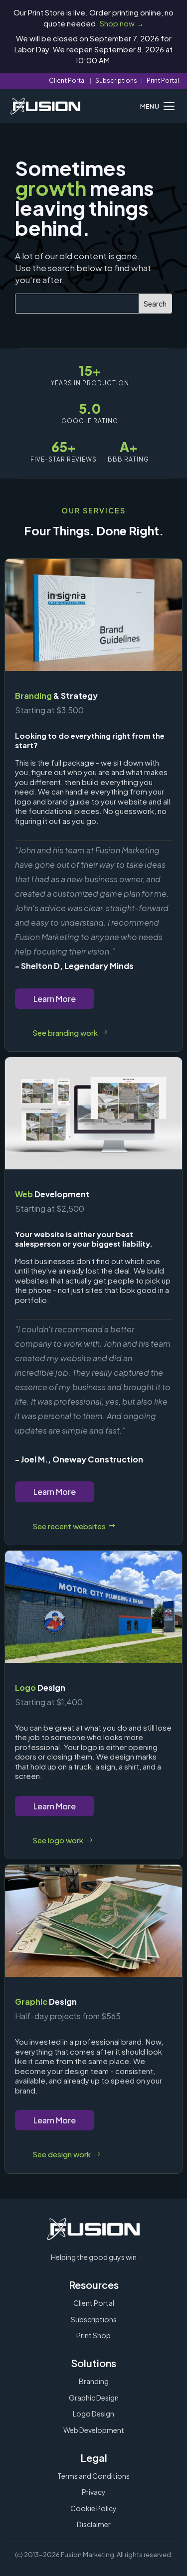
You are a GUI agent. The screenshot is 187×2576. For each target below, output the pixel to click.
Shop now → (122, 23)
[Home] (45, 106)
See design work (62, 2154)
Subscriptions (116, 80)
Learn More (55, 999)
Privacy (94, 2492)
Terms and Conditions (93, 2476)
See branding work (65, 1033)
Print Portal (163, 80)
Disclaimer (94, 2524)
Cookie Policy (93, 2508)
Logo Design (93, 2414)
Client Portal (67, 80)
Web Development (94, 2430)
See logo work (58, 1840)
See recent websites (69, 1526)
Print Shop (93, 2335)
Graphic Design (94, 2398)
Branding (94, 2381)
